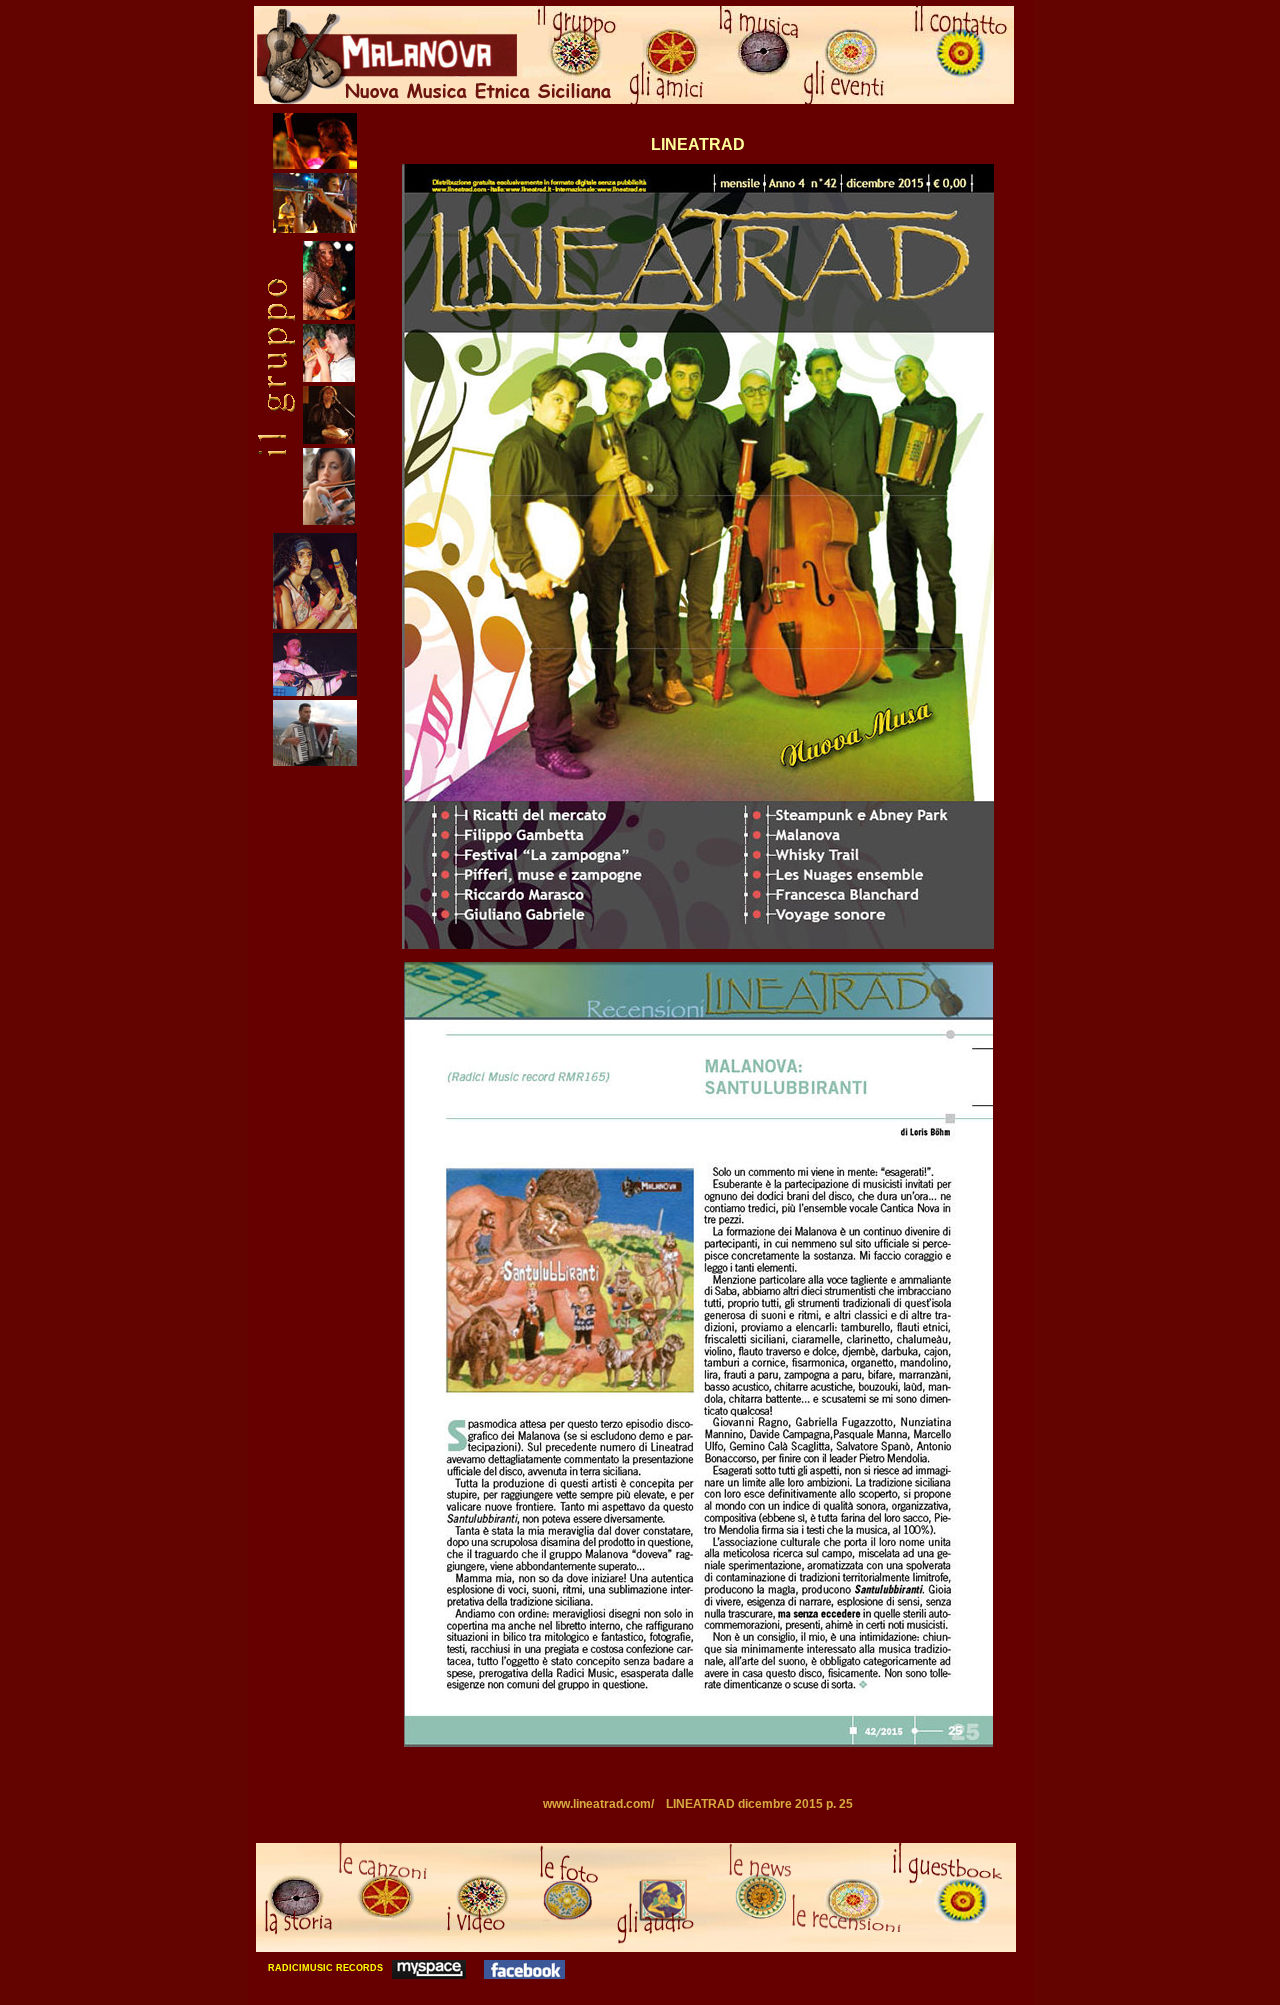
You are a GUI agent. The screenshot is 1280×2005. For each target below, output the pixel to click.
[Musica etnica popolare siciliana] (429, 1968)
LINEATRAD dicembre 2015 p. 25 (759, 1804)
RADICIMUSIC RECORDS (324, 1968)
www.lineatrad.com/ (598, 1804)
